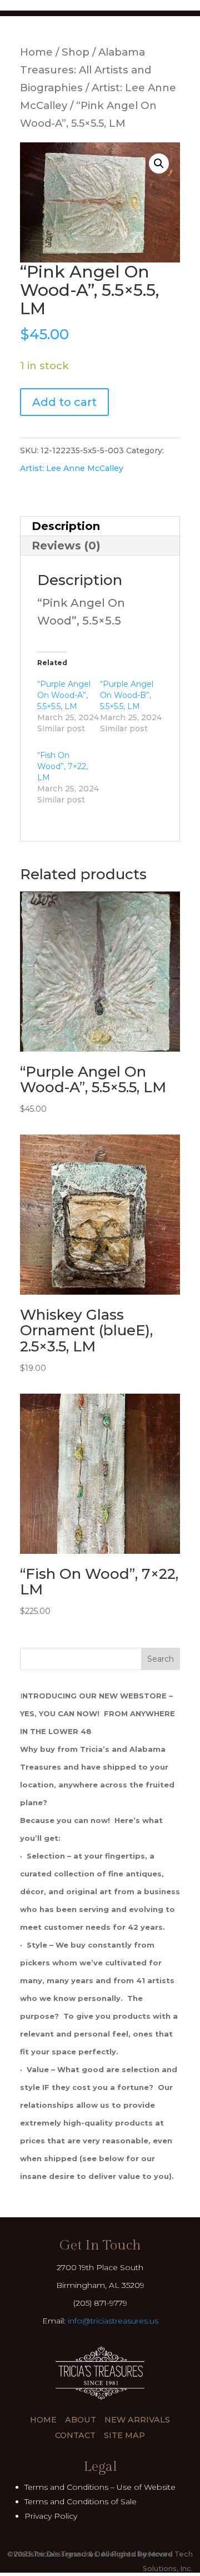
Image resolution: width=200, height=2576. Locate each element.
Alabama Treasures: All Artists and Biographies (86, 70)
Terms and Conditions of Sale (81, 2501)
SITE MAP (124, 2435)
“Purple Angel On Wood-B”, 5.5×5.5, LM (127, 695)
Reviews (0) (66, 546)
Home (36, 52)
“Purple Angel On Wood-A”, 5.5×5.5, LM (64, 695)
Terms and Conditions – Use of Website (100, 2487)
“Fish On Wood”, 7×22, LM (62, 766)
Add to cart (64, 402)
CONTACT (75, 2435)
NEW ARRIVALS (137, 2420)
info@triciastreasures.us (113, 2321)
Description (66, 526)
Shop (76, 52)
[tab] (100, 526)
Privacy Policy (51, 2516)
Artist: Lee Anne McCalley (72, 468)
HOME (43, 2420)
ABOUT (81, 2420)
